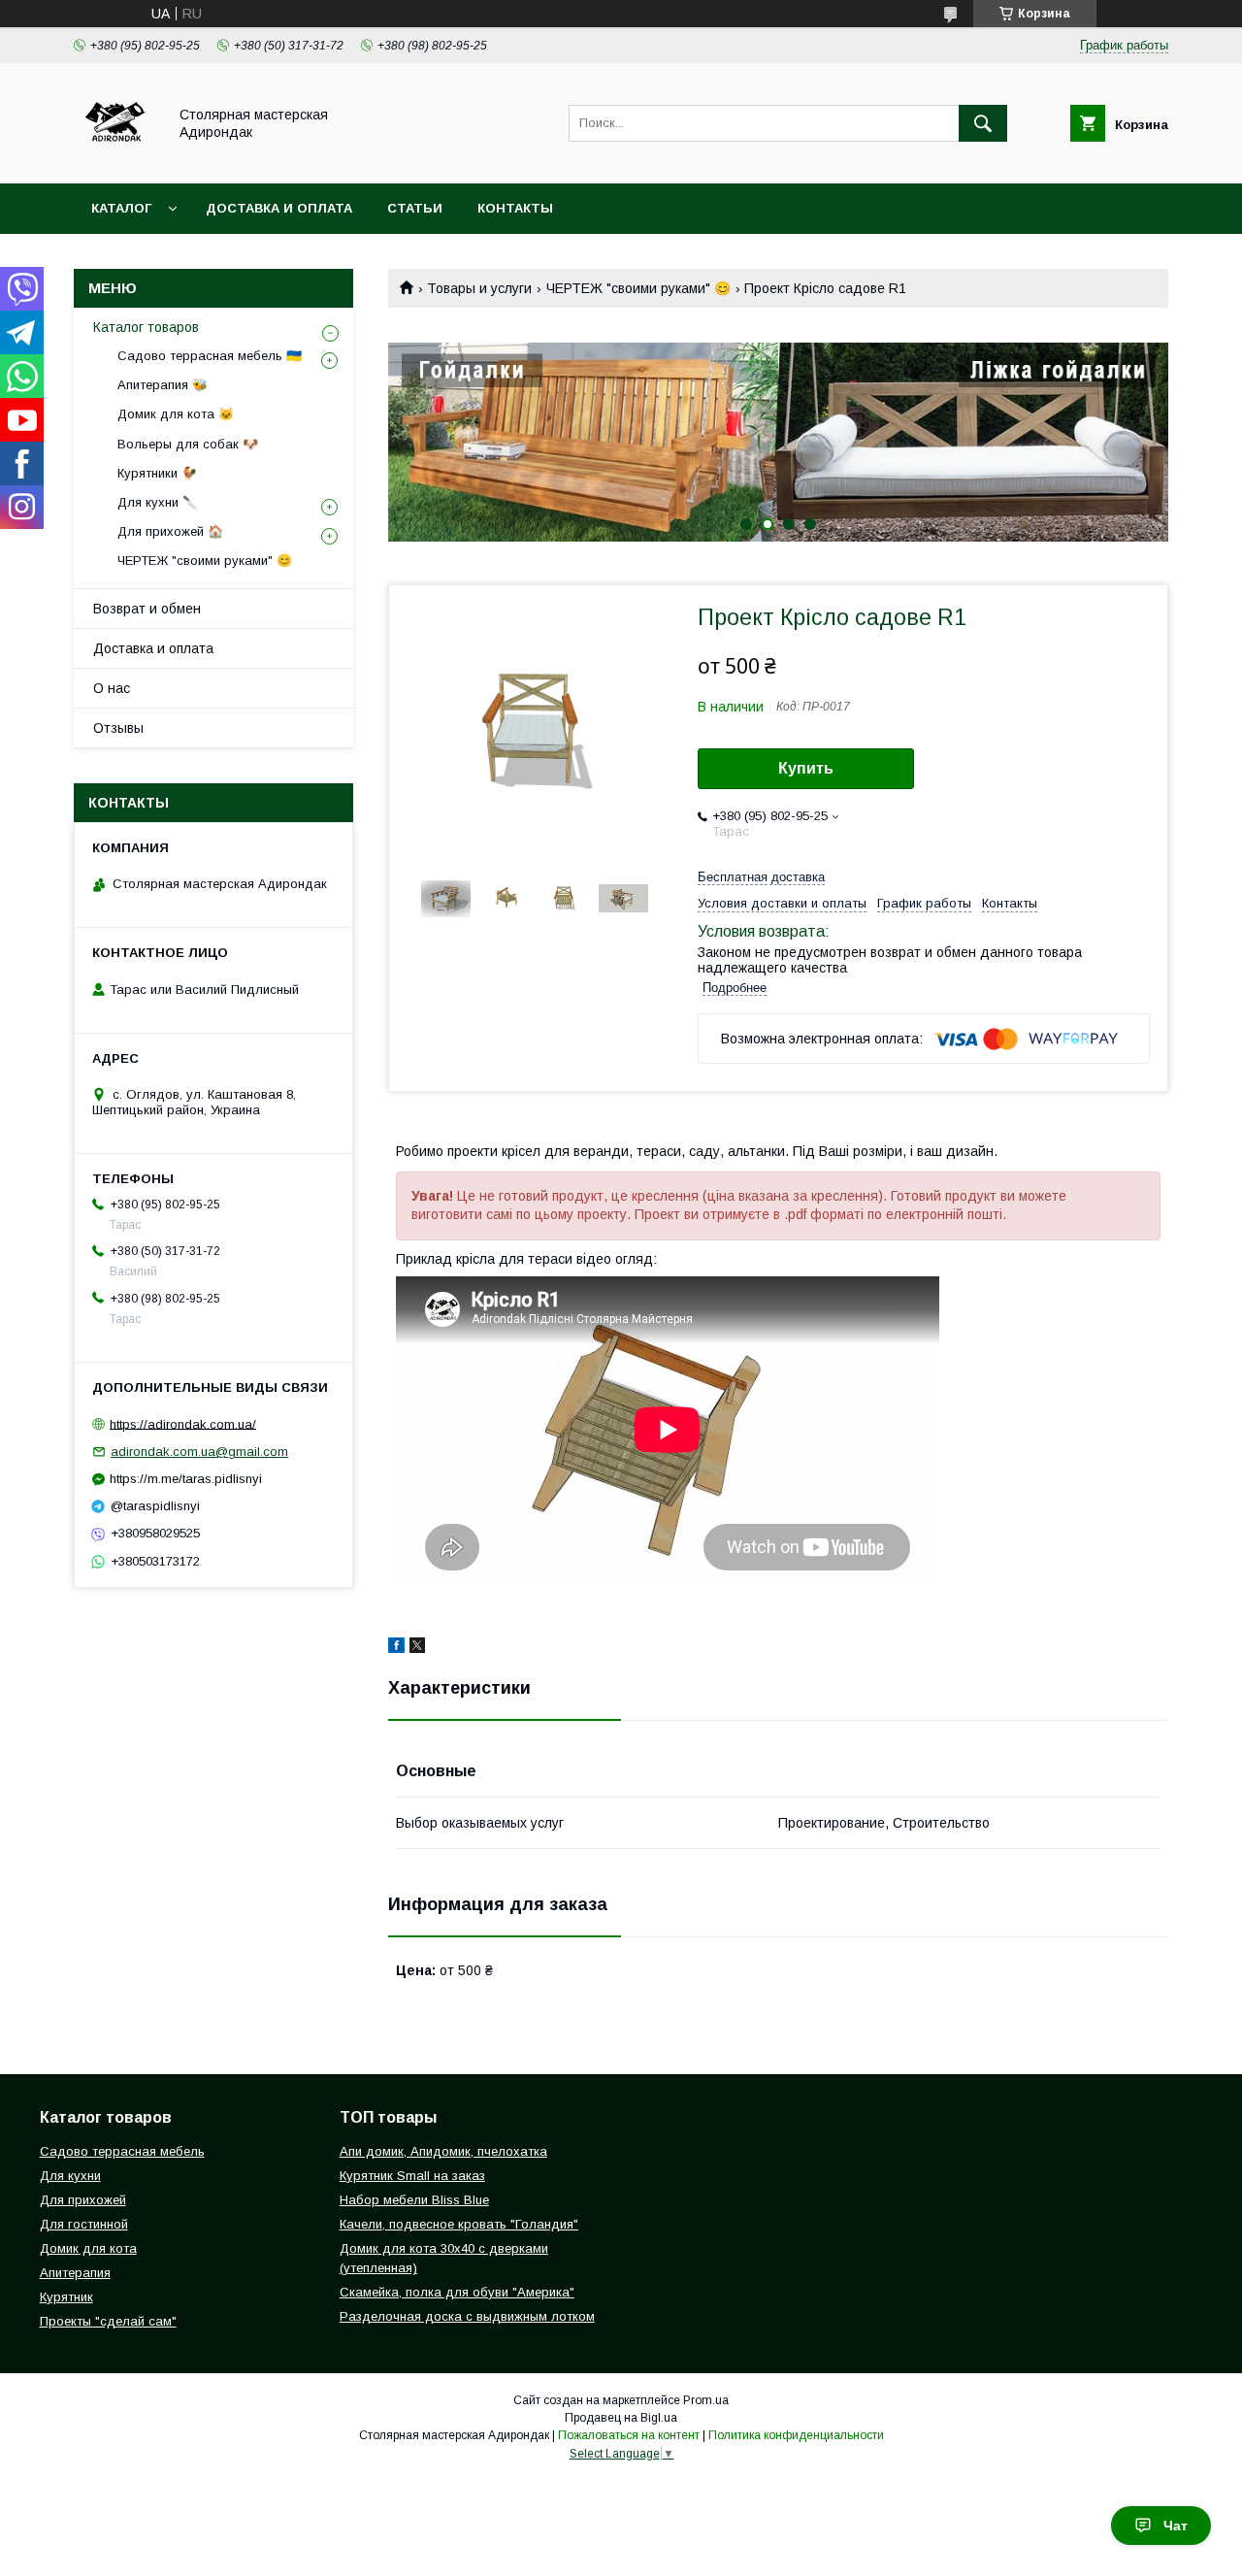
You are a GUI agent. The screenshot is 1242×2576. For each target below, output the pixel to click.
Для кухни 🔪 (158, 502)
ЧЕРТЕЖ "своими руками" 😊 (638, 288)
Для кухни (70, 2176)
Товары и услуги (479, 288)
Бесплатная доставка (761, 877)
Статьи (415, 208)
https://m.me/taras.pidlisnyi (186, 1479)
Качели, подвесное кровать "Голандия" (459, 2224)
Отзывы (118, 728)
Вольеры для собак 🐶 (188, 444)
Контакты (515, 208)
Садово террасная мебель (122, 2151)
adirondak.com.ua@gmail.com (199, 1452)
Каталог (121, 208)
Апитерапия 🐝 (163, 385)
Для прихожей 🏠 (170, 531)
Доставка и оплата (279, 208)
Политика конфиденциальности (796, 2435)
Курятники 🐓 (157, 473)
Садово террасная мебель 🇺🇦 (210, 356)
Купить (806, 768)
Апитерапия (75, 2273)
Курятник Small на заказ (412, 2176)
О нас (112, 688)
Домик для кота (88, 2248)
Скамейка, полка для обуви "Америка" (457, 2292)
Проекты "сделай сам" (108, 2321)
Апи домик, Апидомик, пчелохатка (443, 2151)
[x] (417, 1648)
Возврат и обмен (147, 609)
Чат (1176, 2526)
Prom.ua (706, 2400)
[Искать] (983, 123)
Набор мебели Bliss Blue (414, 2200)
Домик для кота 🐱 (176, 414)
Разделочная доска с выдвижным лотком (467, 2316)
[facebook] (396, 1648)
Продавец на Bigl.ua (621, 2418)
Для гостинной (84, 2224)
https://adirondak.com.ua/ (183, 1423)
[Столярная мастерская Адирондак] (115, 158)
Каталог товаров (146, 327)
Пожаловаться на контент (629, 2435)
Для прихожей (83, 2200)
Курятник (66, 2297)
